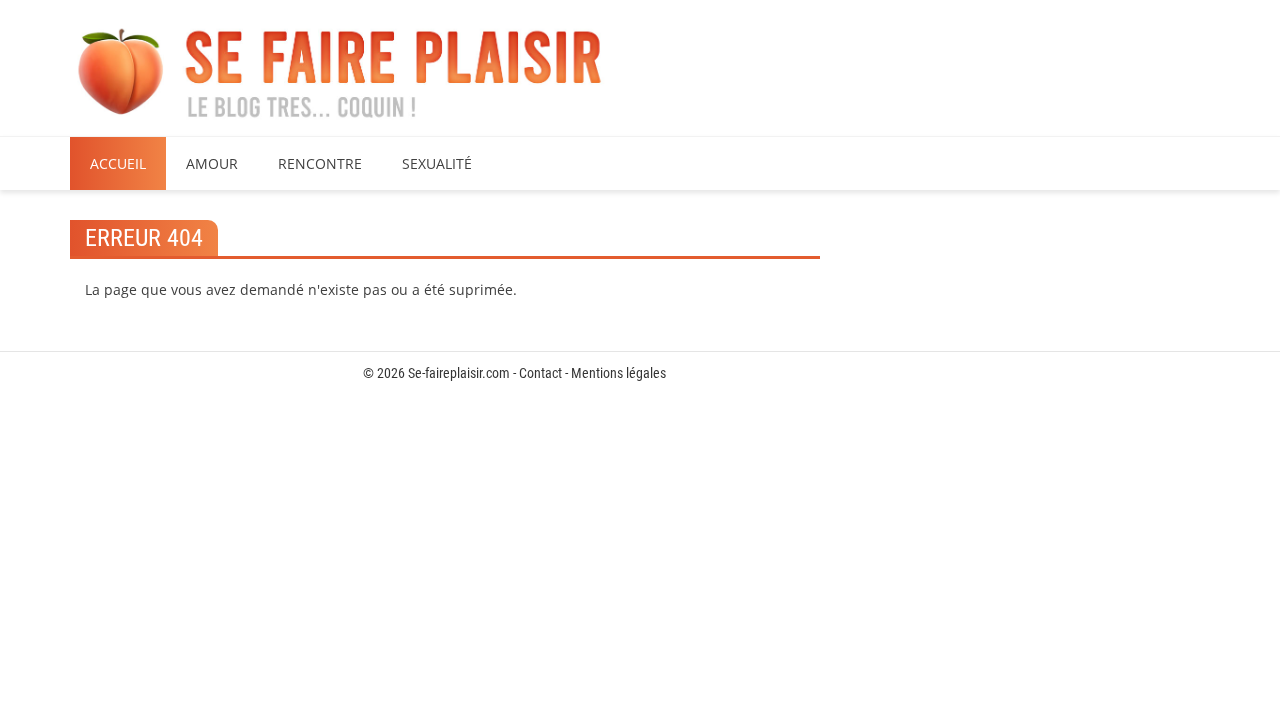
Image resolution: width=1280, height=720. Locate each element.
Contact (540, 373)
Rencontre (320, 163)
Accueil (118, 163)
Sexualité (437, 163)
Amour (212, 163)
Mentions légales (618, 373)
